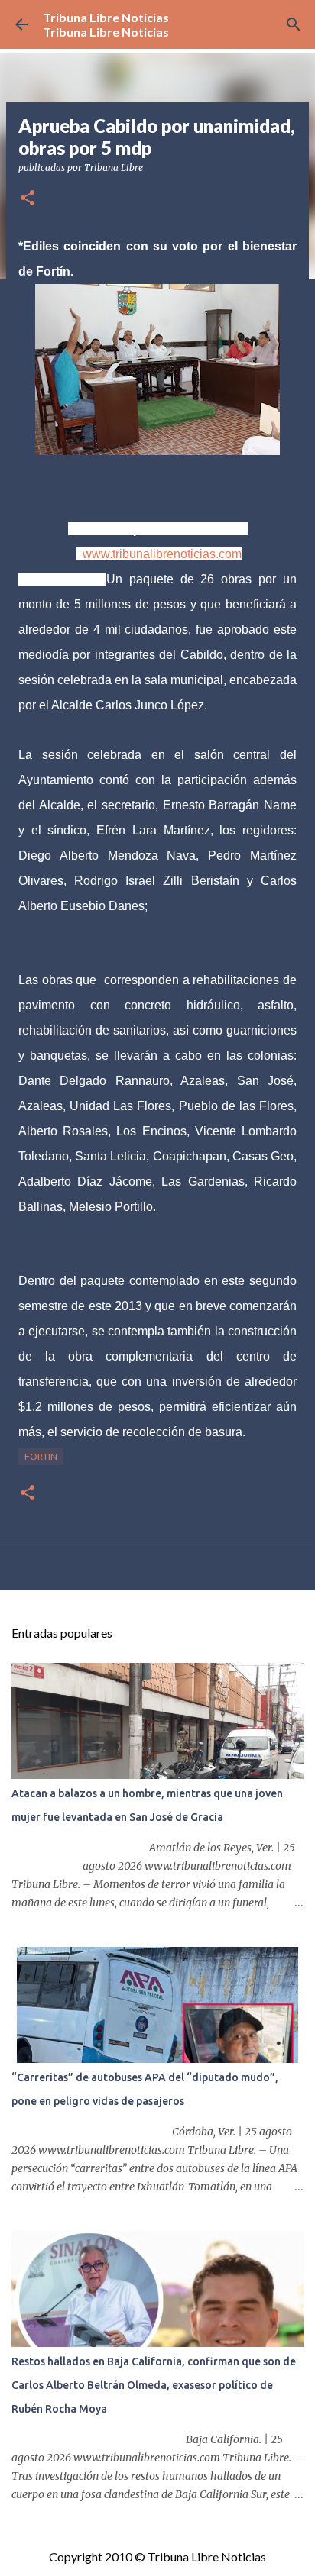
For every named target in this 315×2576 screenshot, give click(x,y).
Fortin (41, 1456)
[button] (28, 199)
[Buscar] (294, 24)
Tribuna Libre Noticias (106, 17)
